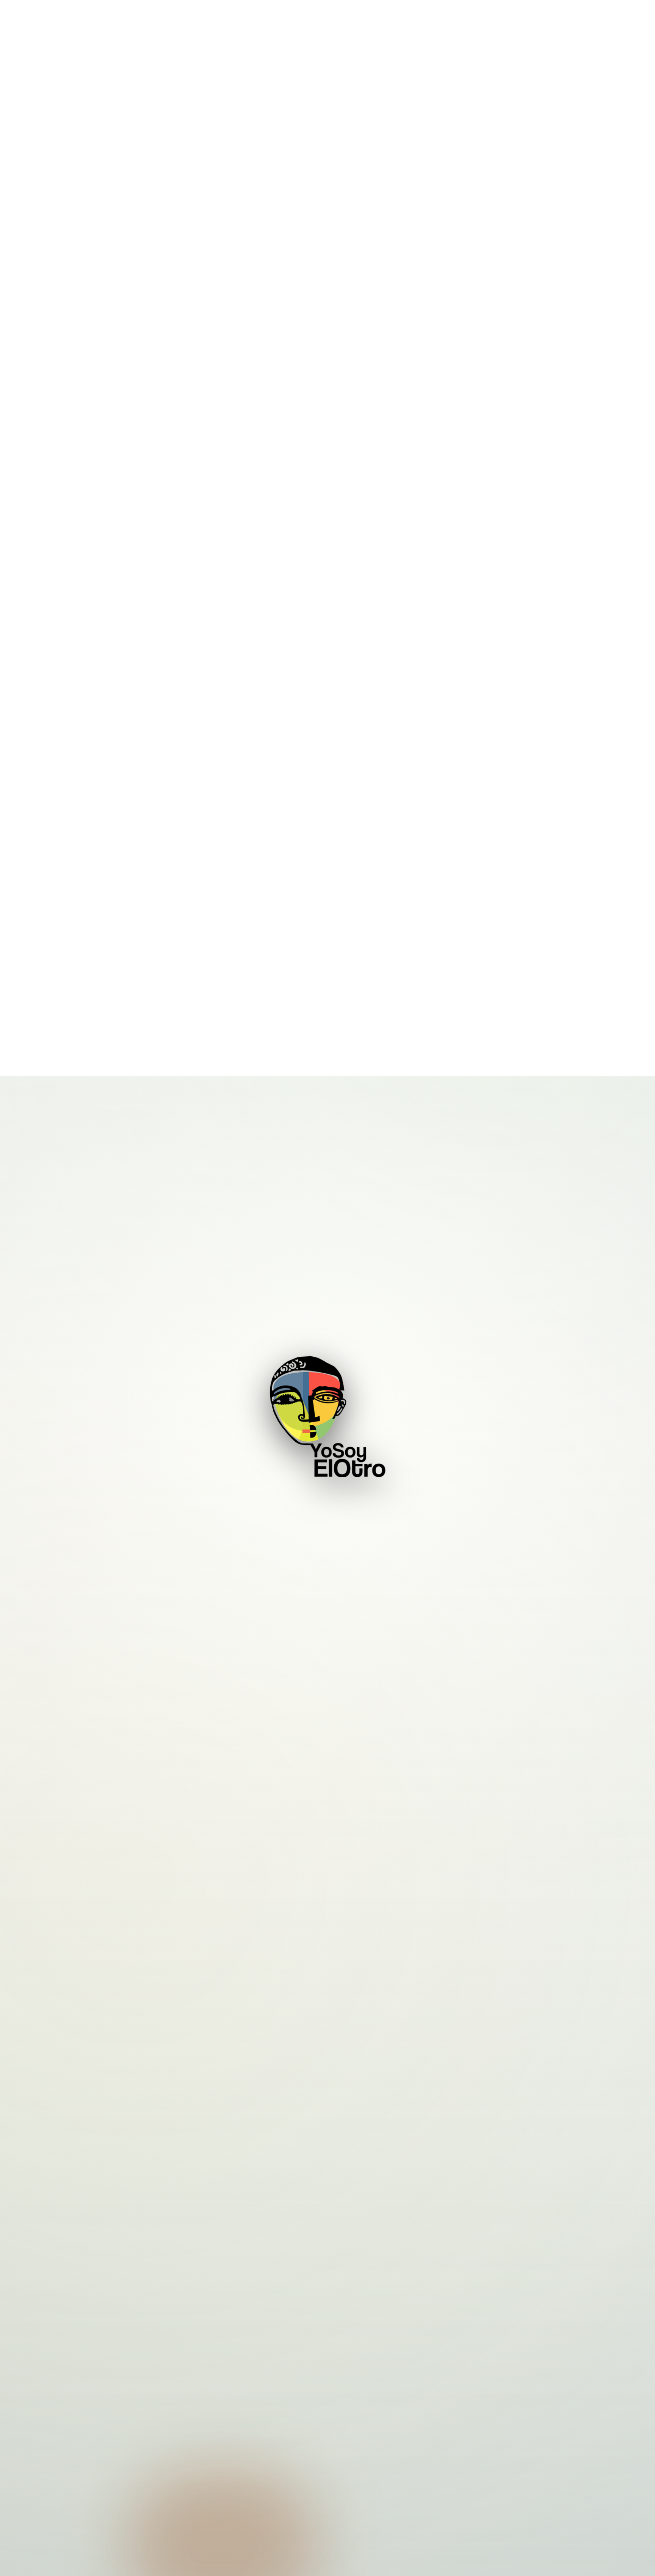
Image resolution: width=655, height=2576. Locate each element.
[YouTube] (349, 2473)
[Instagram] (306, 2473)
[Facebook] (327, 2473)
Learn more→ (328, 1810)
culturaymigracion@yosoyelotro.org (491, 2511)
